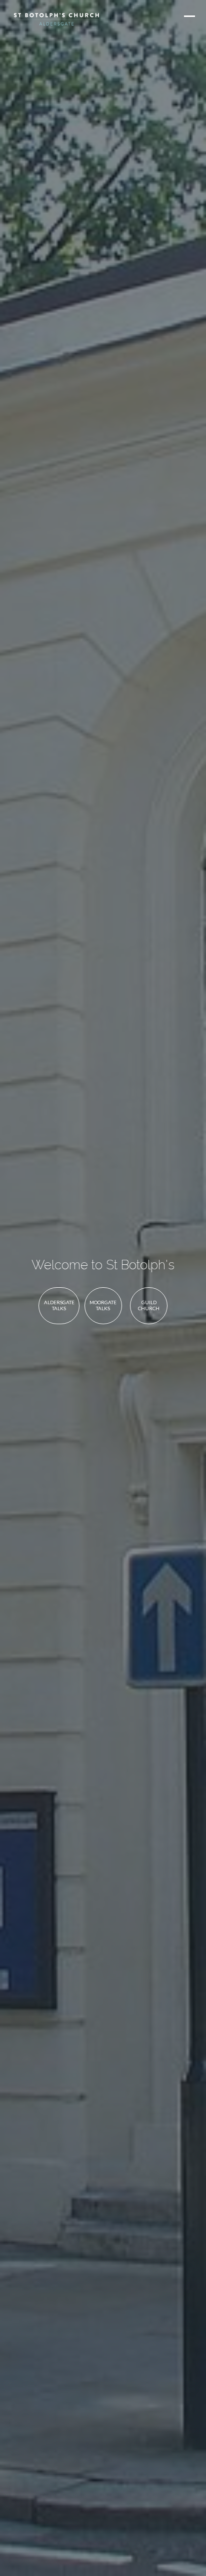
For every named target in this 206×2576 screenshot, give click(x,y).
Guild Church (149, 1305)
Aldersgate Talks (59, 1305)
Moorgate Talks (103, 1305)
